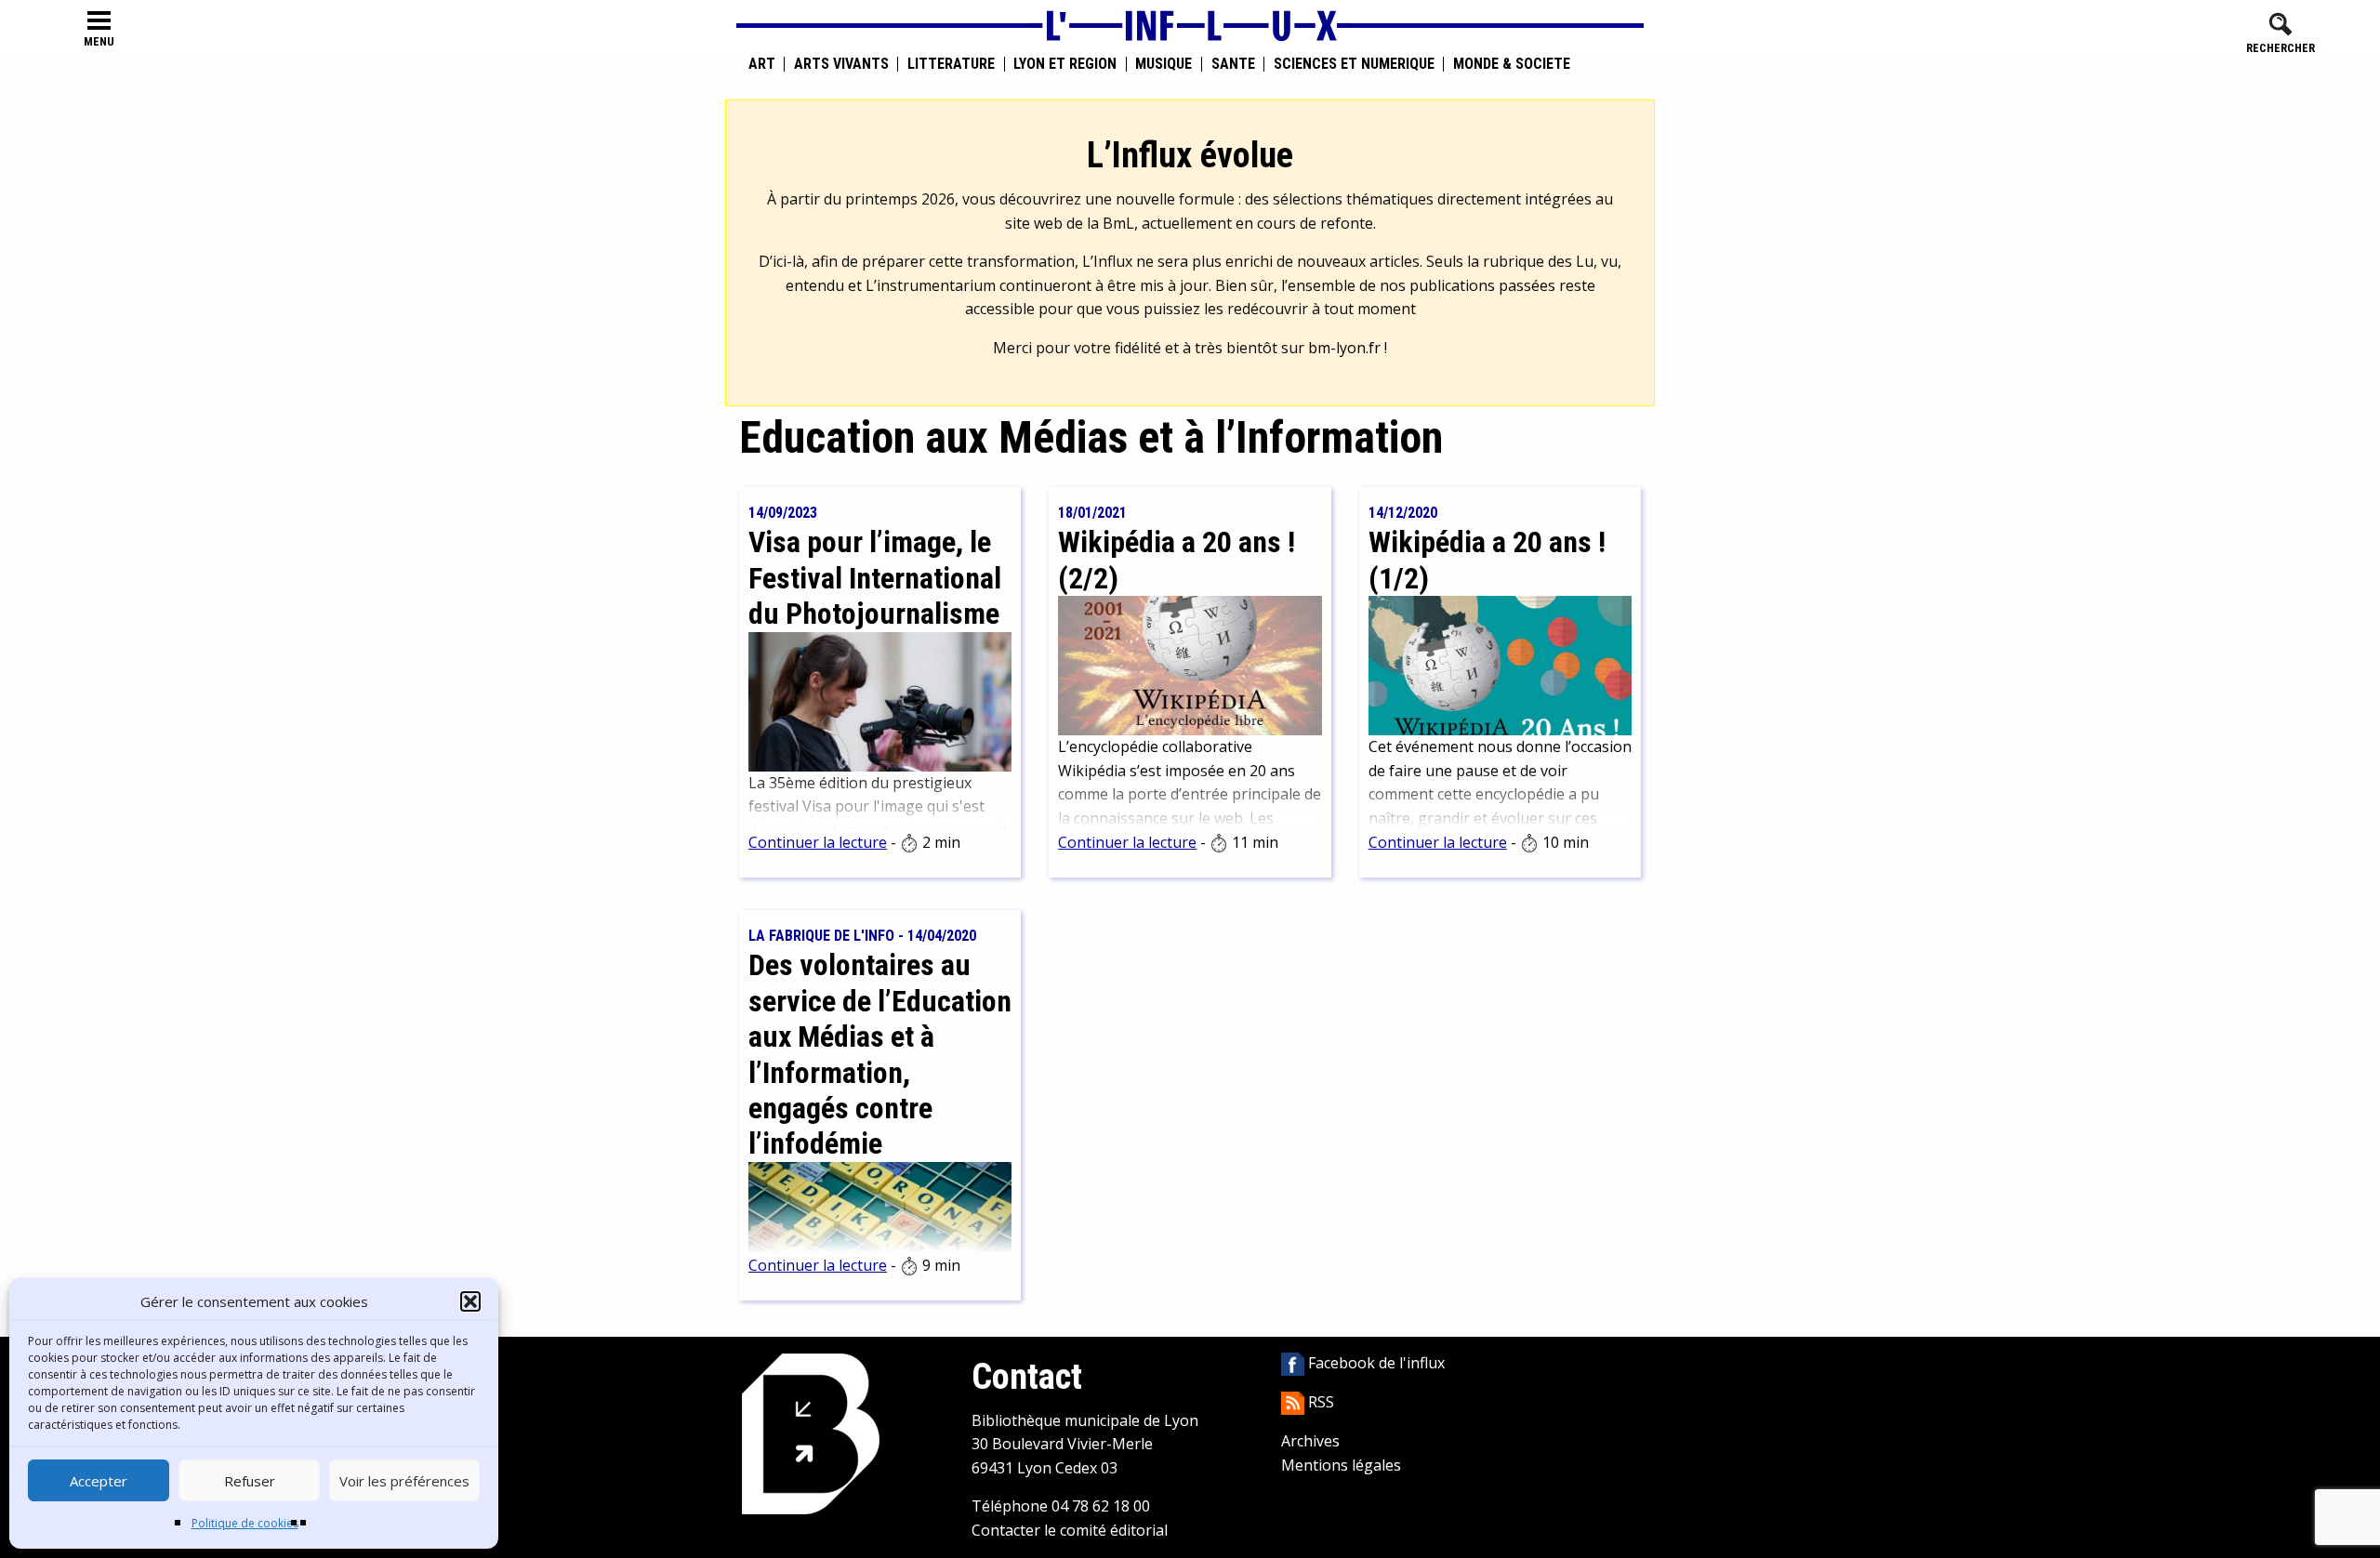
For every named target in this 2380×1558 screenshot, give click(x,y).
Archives (1310, 1441)
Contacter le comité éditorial (1070, 1530)
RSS (1319, 1402)
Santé (1233, 64)
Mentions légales (1341, 1465)
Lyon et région (1065, 64)
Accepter (99, 1481)
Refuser (250, 1481)
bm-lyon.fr (1344, 348)
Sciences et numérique (1354, 64)
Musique (1164, 64)
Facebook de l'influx (1375, 1363)
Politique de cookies (245, 1523)
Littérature (951, 64)
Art (762, 64)
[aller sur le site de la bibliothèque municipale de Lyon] (811, 1433)
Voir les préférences (404, 1481)
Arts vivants (841, 64)
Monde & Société (1512, 64)
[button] (470, 1301)
